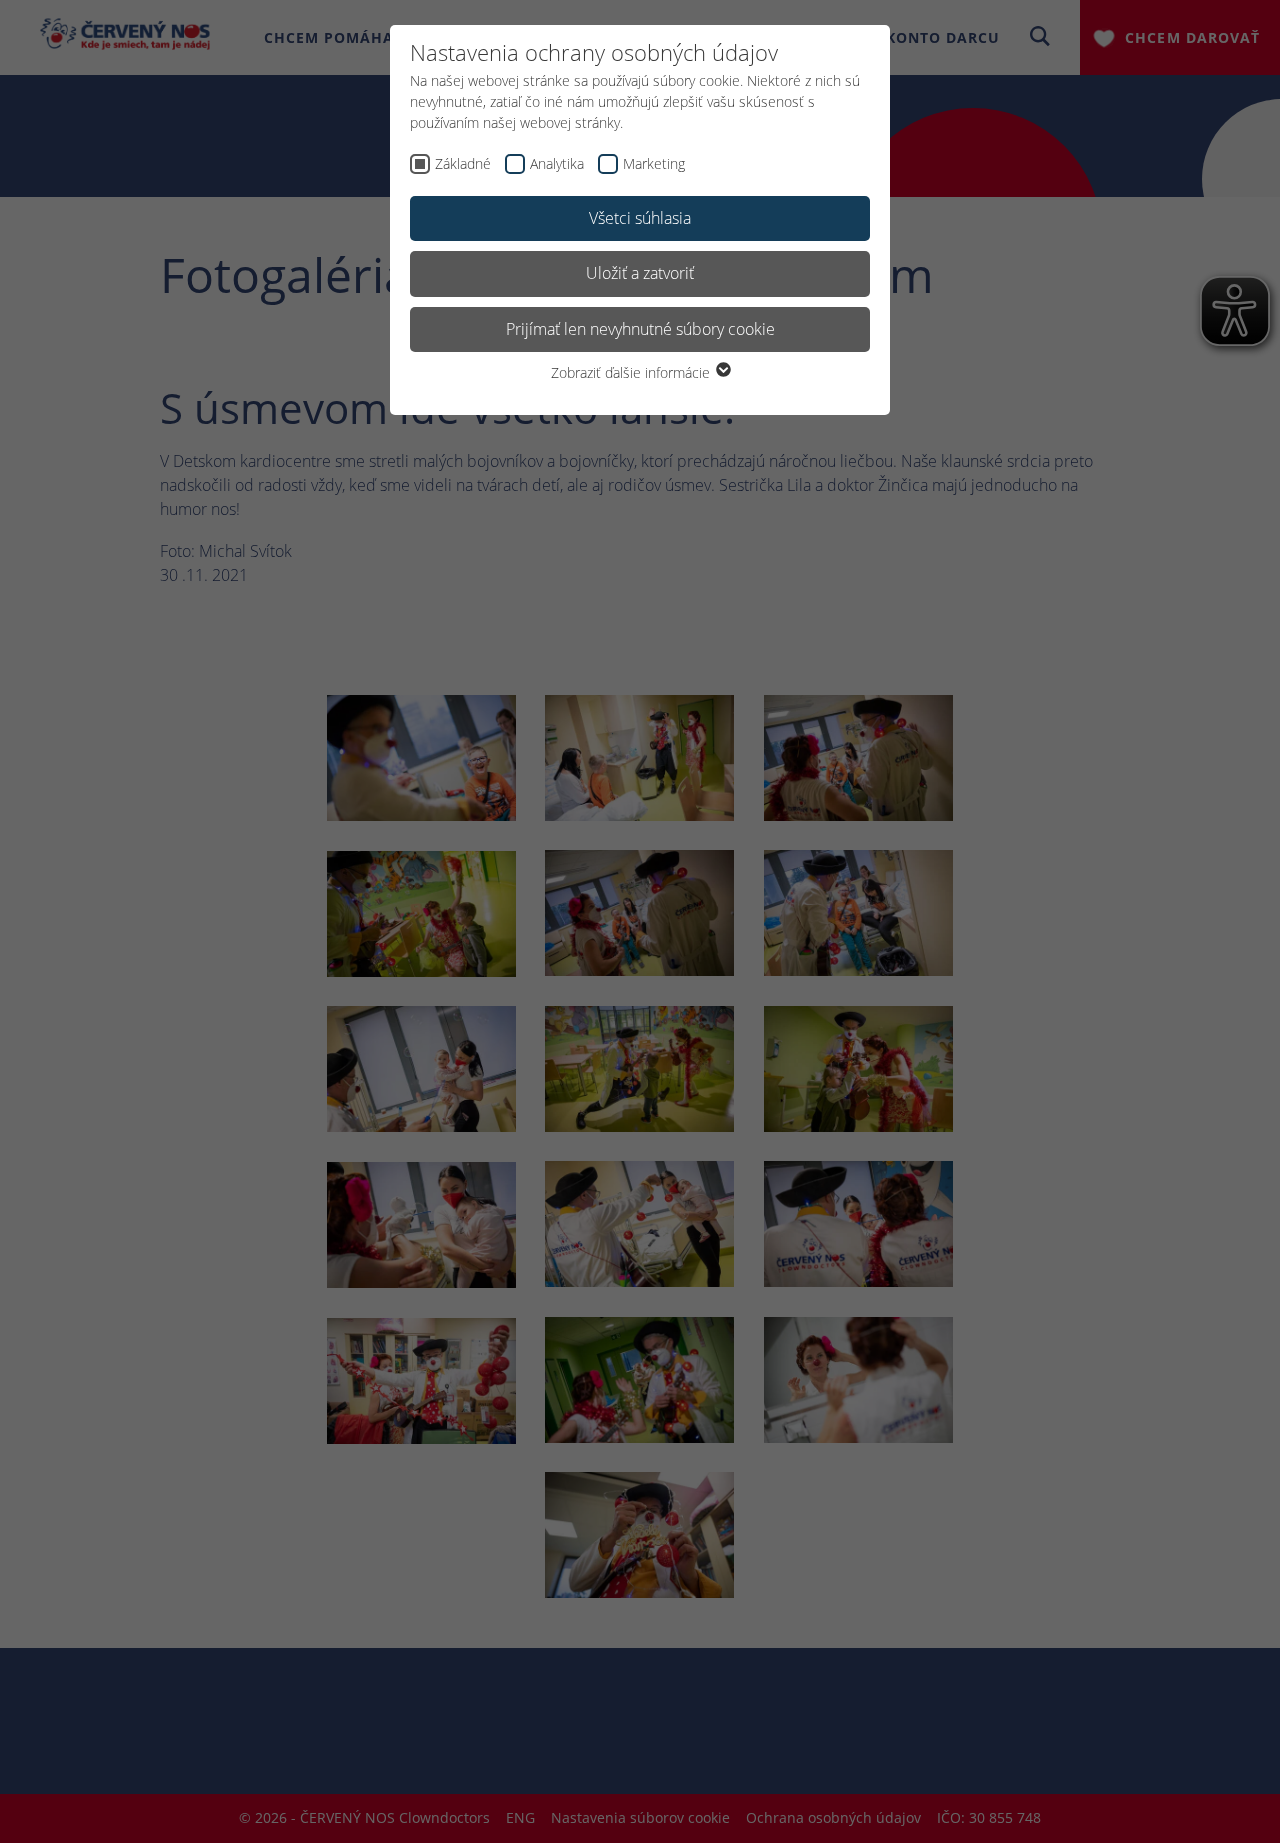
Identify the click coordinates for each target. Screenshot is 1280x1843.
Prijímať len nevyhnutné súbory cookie (640, 329)
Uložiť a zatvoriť (640, 273)
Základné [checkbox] (463, 163)
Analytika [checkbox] (557, 163)
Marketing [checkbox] (654, 163)
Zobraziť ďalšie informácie (632, 372)
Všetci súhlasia (640, 218)
